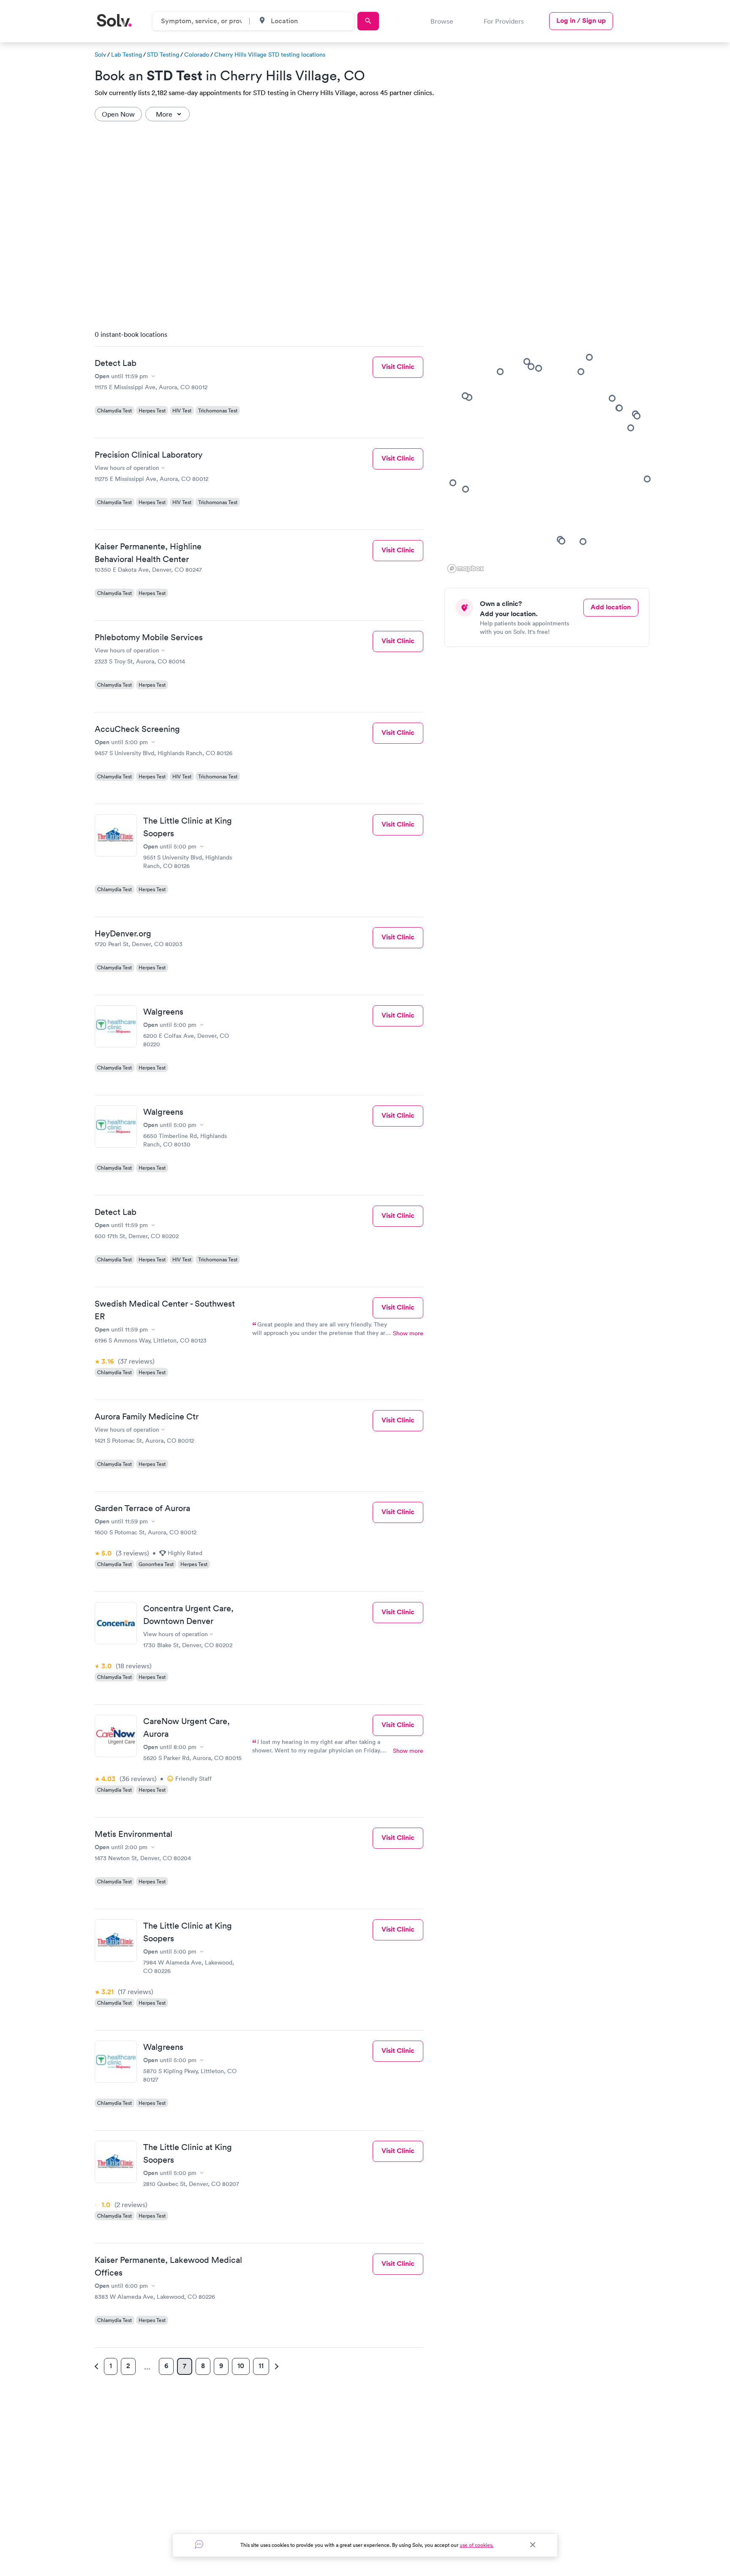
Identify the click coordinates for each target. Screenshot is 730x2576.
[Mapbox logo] (466, 569)
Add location (611, 607)
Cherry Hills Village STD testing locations (270, 55)
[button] (619, 408)
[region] (550, 449)
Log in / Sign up (581, 20)
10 (241, 2366)
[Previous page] (98, 2366)
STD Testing (163, 55)
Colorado (197, 55)
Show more (408, 1333)
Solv (100, 55)
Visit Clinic (398, 367)
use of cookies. (477, 2545)
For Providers (504, 21)
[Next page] (275, 2366)
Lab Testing (127, 55)
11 (261, 2366)
